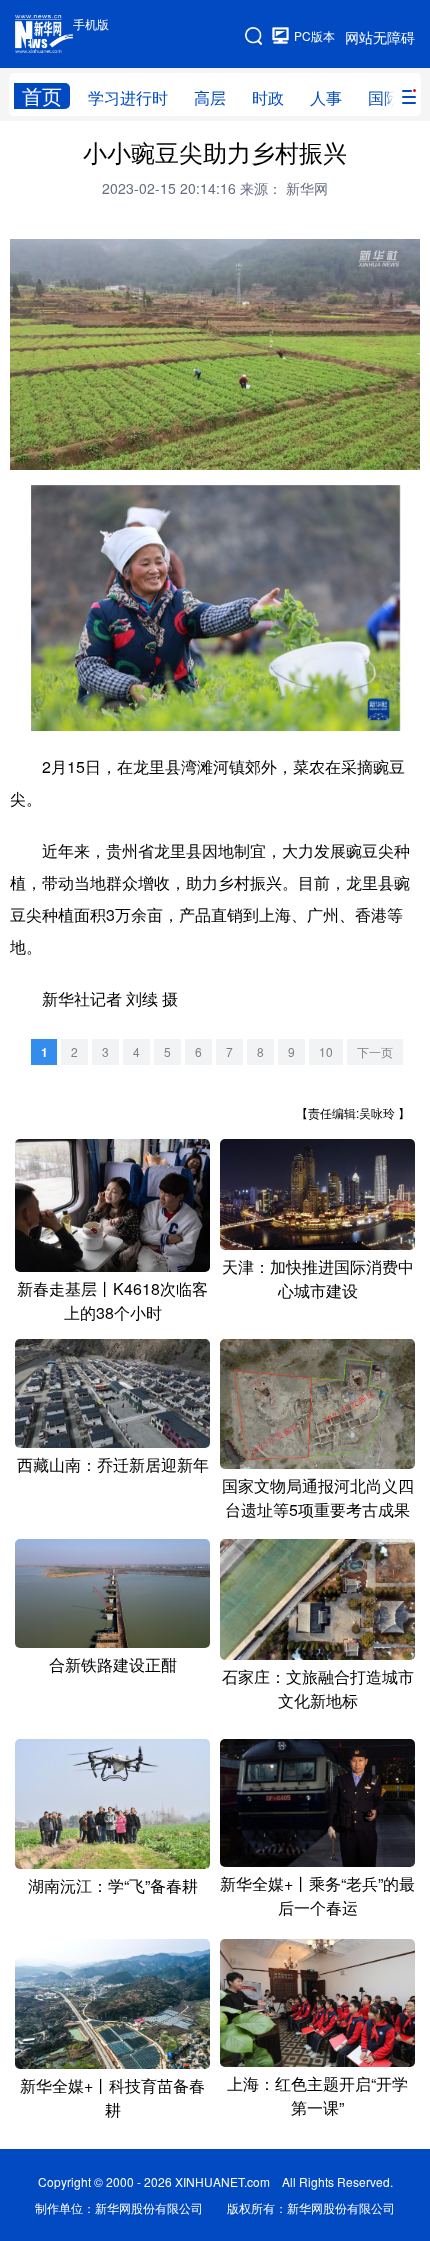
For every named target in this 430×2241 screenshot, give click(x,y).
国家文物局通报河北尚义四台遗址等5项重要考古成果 (318, 1497)
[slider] (349, 451)
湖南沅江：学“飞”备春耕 (113, 1885)
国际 (384, 97)
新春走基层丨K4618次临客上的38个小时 (112, 1300)
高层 (210, 97)
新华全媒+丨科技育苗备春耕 (112, 2097)
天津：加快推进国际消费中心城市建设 (318, 1278)
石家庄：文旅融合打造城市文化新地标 (318, 1688)
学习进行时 (128, 97)
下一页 (375, 1051)
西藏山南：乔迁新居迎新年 (113, 1464)
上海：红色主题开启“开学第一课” (317, 2095)
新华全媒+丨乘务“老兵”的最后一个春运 (317, 1895)
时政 (268, 97)
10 (326, 1051)
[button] (26, 451)
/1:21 (88, 450)
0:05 (61, 450)
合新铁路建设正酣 (113, 1664)
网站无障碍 (380, 37)
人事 (326, 97)
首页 (42, 96)
